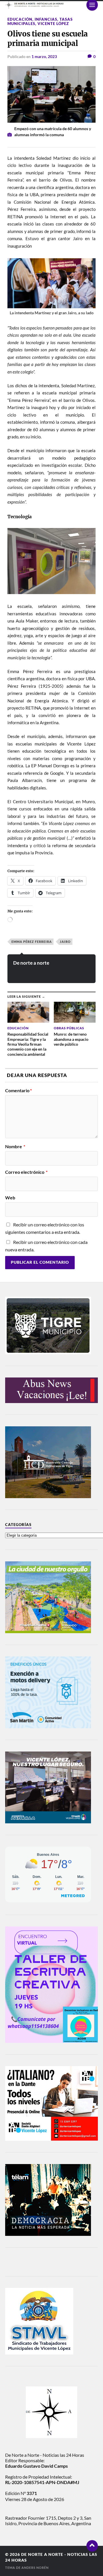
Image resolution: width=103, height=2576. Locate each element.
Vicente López (53, 24)
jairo (65, 942)
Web (10, 1198)
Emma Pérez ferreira (32, 942)
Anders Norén (35, 2568)
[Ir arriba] (92, 2546)
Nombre (15, 1147)
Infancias (46, 19)
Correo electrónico (26, 1172)
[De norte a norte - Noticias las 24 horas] (51, 5)
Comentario (18, 1090)
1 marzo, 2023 (44, 56)
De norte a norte (31, 963)
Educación (20, 19)
